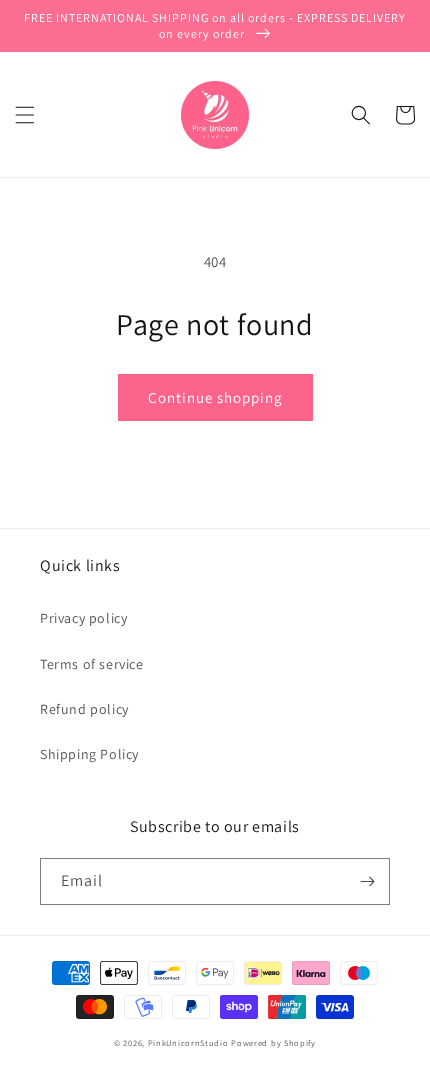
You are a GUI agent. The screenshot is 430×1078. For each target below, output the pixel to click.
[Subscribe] (367, 881)
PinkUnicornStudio (188, 1042)
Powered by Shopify (273, 1042)
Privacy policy (83, 618)
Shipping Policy (89, 754)
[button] (25, 115)
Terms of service (92, 664)
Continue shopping (215, 397)
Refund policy (84, 709)
